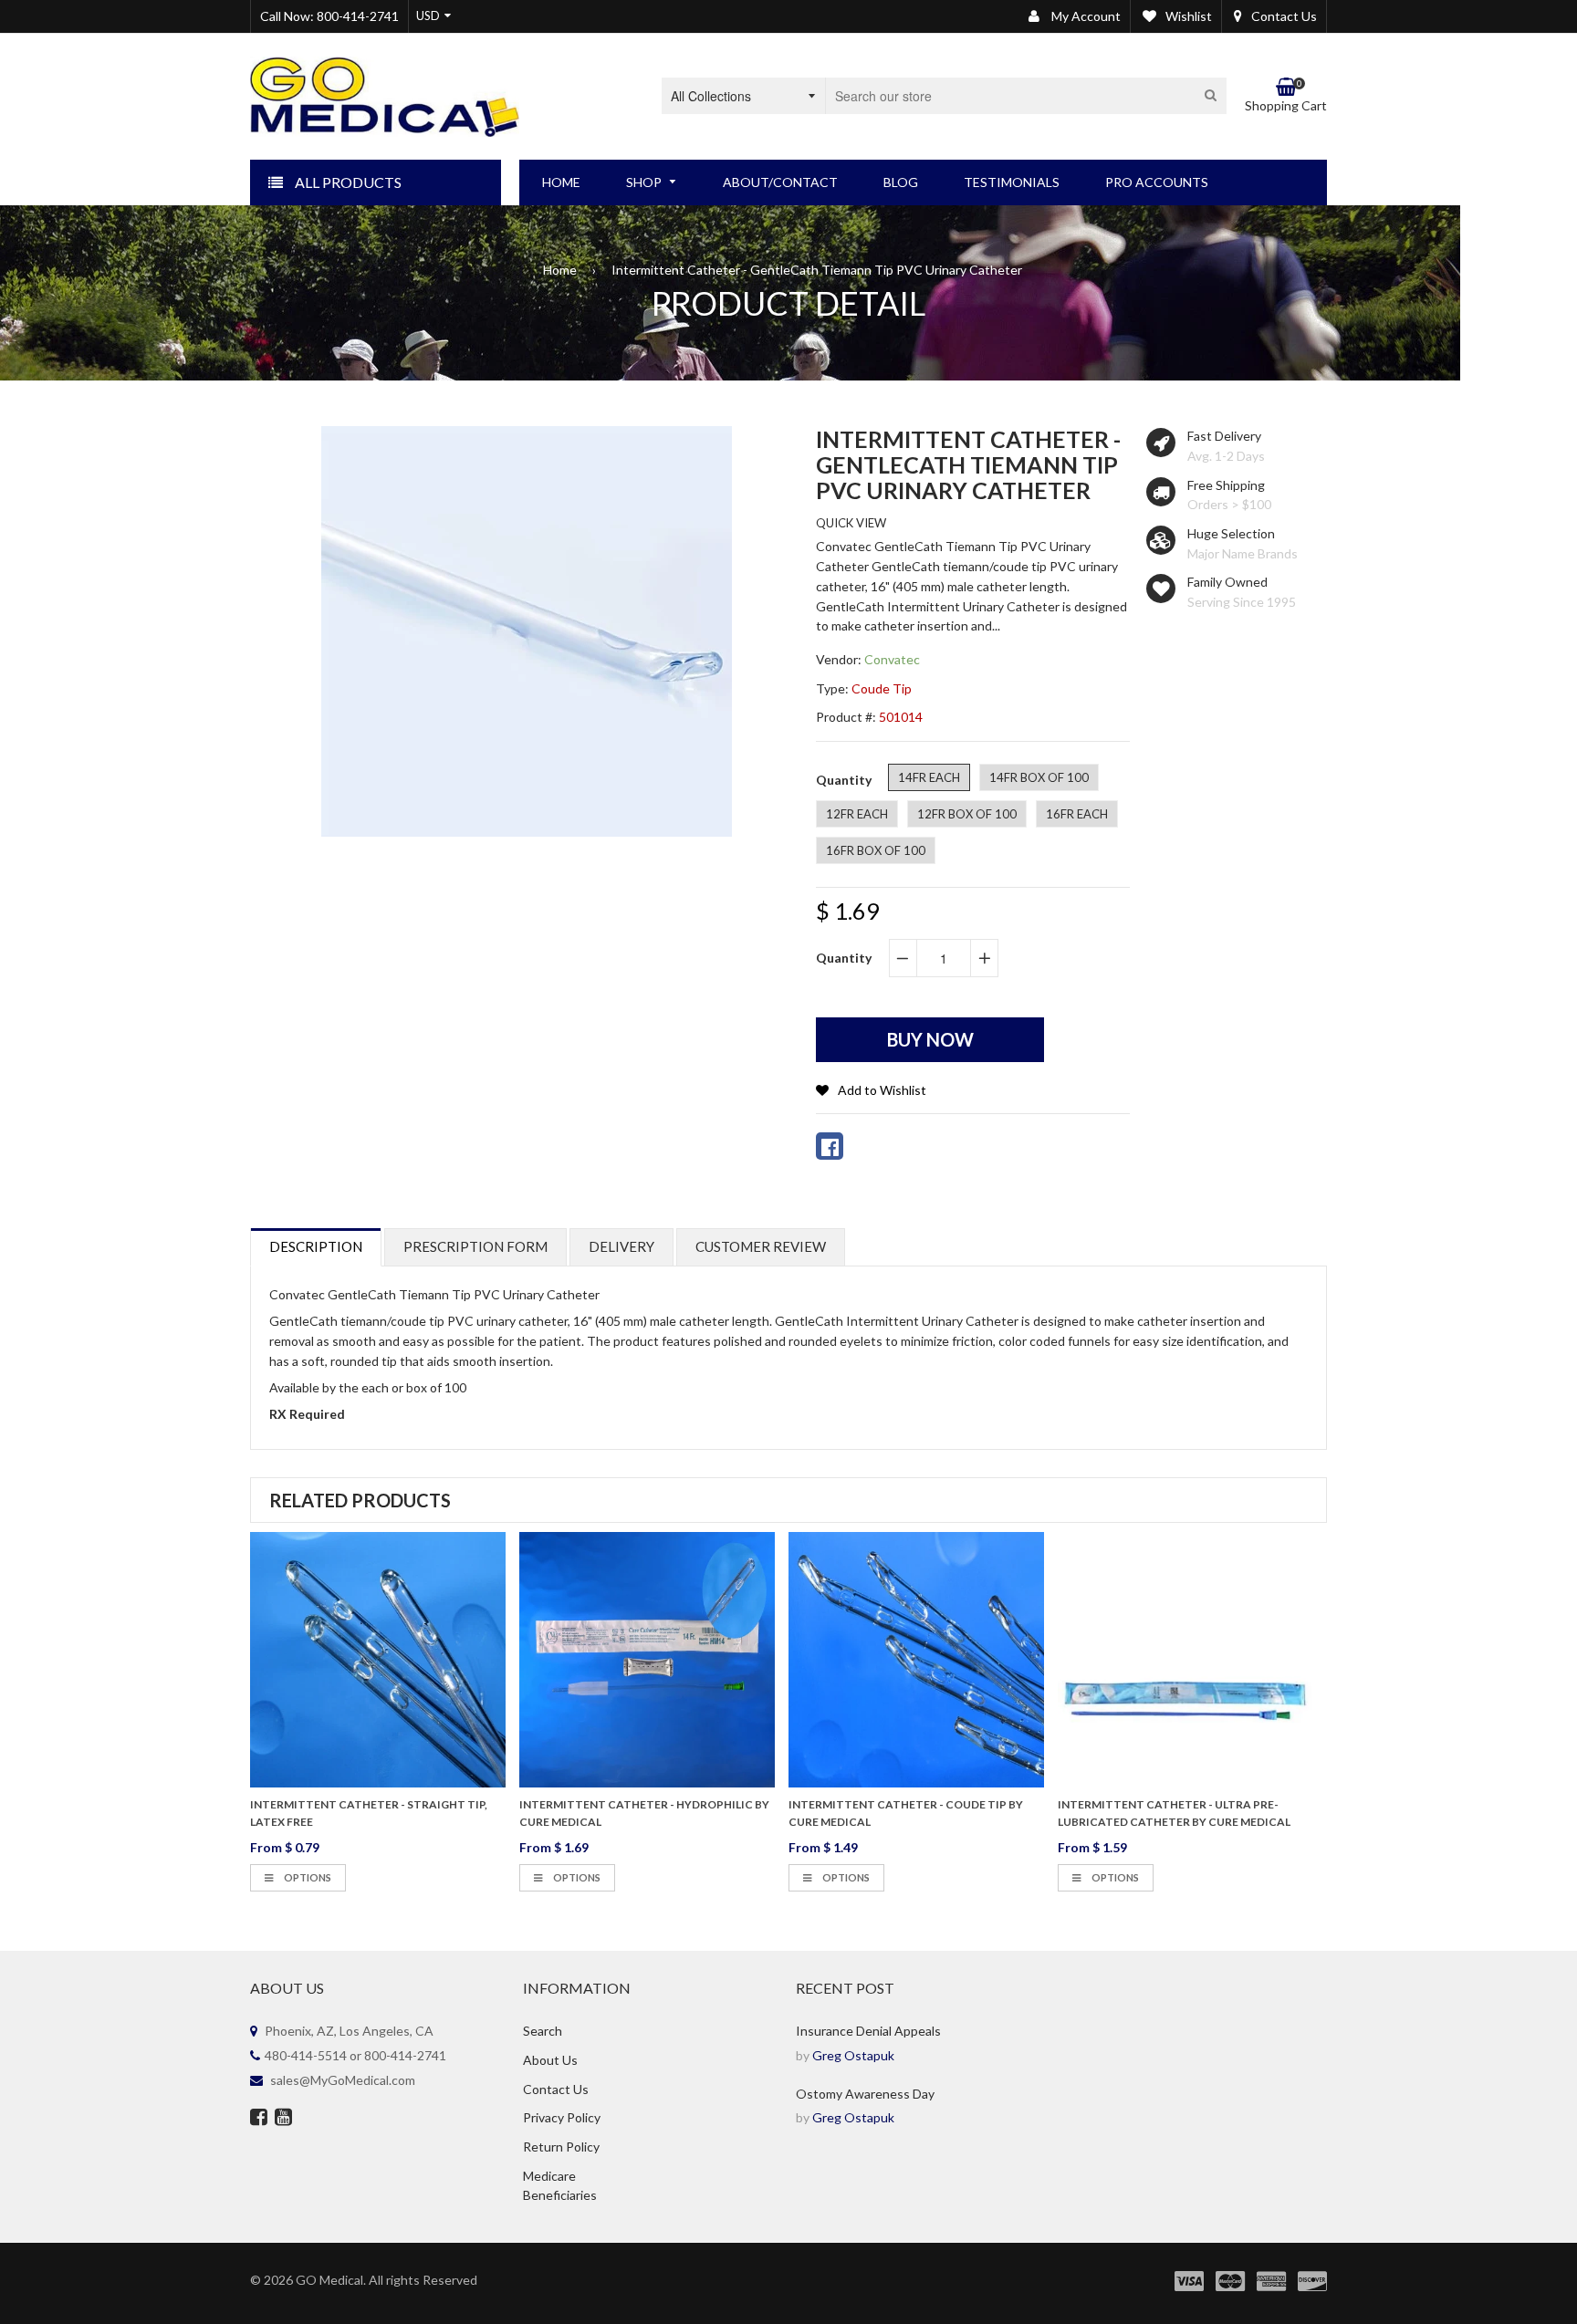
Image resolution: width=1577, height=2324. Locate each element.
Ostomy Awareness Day (865, 2094)
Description (316, 1246)
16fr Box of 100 (876, 850)
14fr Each (929, 777)
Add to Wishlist (882, 1090)
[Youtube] (283, 2119)
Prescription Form (475, 1246)
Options (307, 1877)
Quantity (844, 958)
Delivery (621, 1246)
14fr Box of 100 (1039, 777)
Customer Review (761, 1246)
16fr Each (1077, 814)
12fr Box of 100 (967, 814)
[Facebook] (259, 2119)
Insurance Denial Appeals (868, 2031)
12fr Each (857, 814)
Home (560, 270)
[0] (830, 1146)
